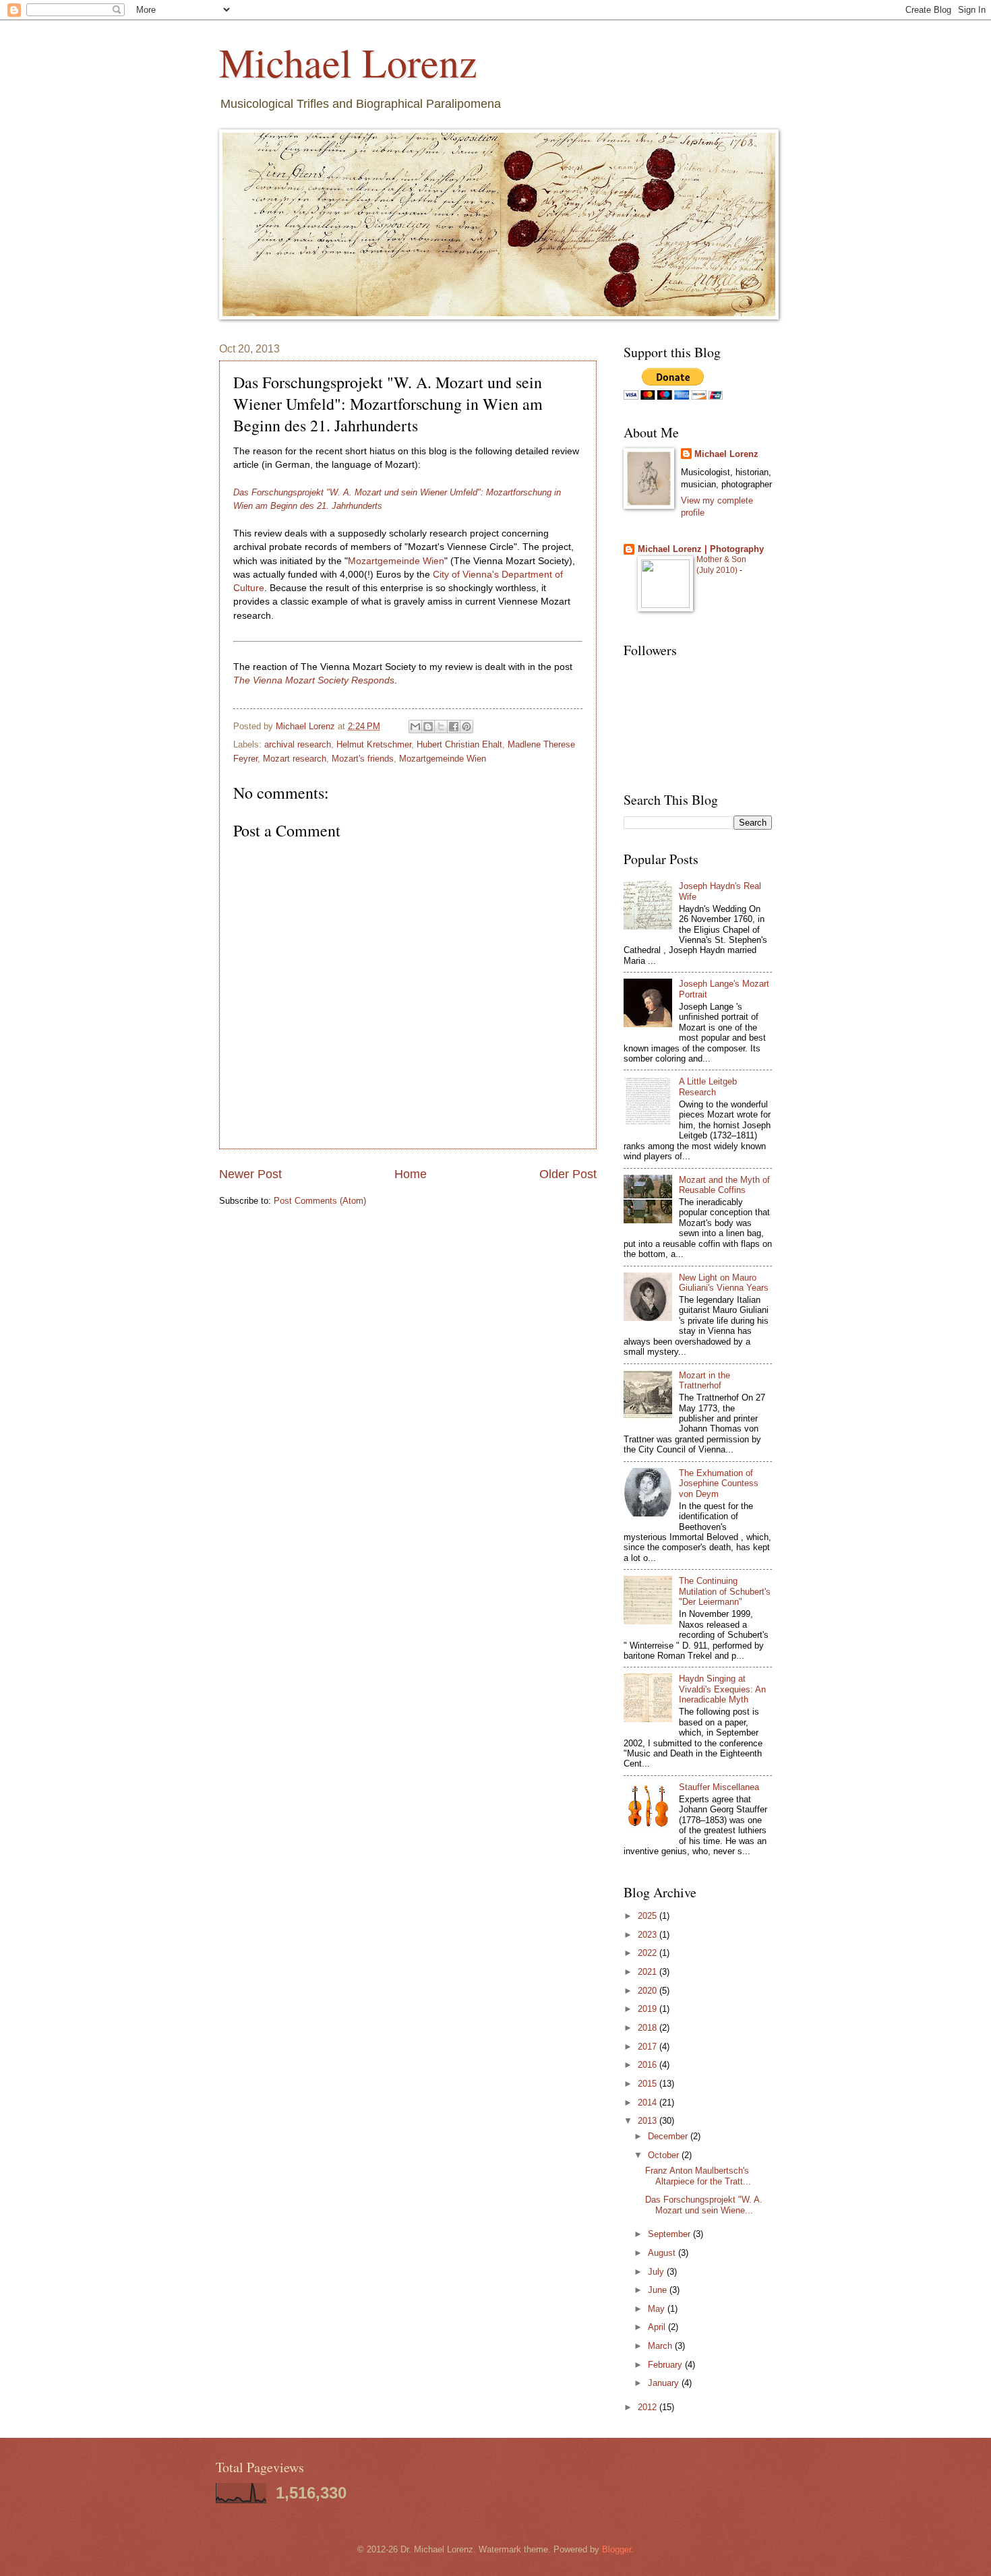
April (658, 2327)
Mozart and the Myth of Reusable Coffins (724, 1185)
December (669, 2136)
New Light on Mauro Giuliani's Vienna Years (724, 1283)
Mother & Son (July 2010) (721, 565)
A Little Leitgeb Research (708, 1086)
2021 (649, 1972)
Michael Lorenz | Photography (701, 549)
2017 (649, 2047)
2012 (649, 2407)
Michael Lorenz (348, 62)
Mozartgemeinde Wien (396, 561)
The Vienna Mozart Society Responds (314, 680)
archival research (298, 744)
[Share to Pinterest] (467, 727)
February (666, 2365)
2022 (649, 1953)
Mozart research (295, 759)
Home (411, 1174)
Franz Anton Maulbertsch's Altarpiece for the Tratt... (698, 2176)
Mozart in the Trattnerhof (704, 1380)
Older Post (568, 1174)
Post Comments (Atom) (320, 1201)
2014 (649, 2103)
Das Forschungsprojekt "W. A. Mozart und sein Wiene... (704, 2205)
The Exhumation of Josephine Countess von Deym (719, 1483)
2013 (649, 2121)
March (661, 2346)
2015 (649, 2084)
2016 (649, 2065)
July (657, 2272)
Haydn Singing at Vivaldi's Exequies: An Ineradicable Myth (722, 1689)
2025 (649, 1916)
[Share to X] (441, 727)
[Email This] (415, 727)
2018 (649, 2028)
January (665, 2383)
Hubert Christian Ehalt (459, 744)
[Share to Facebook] (454, 727)
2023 (649, 1935)
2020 (649, 1991)
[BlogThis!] (428, 727)
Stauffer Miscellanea (719, 1787)
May (658, 2309)
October (665, 2155)
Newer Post (250, 1174)
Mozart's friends (363, 759)
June (659, 2290)
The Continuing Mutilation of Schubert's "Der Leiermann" (725, 1591)
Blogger (617, 2549)
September (670, 2234)
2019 (649, 2009)
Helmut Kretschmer (374, 744)
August (663, 2253)
